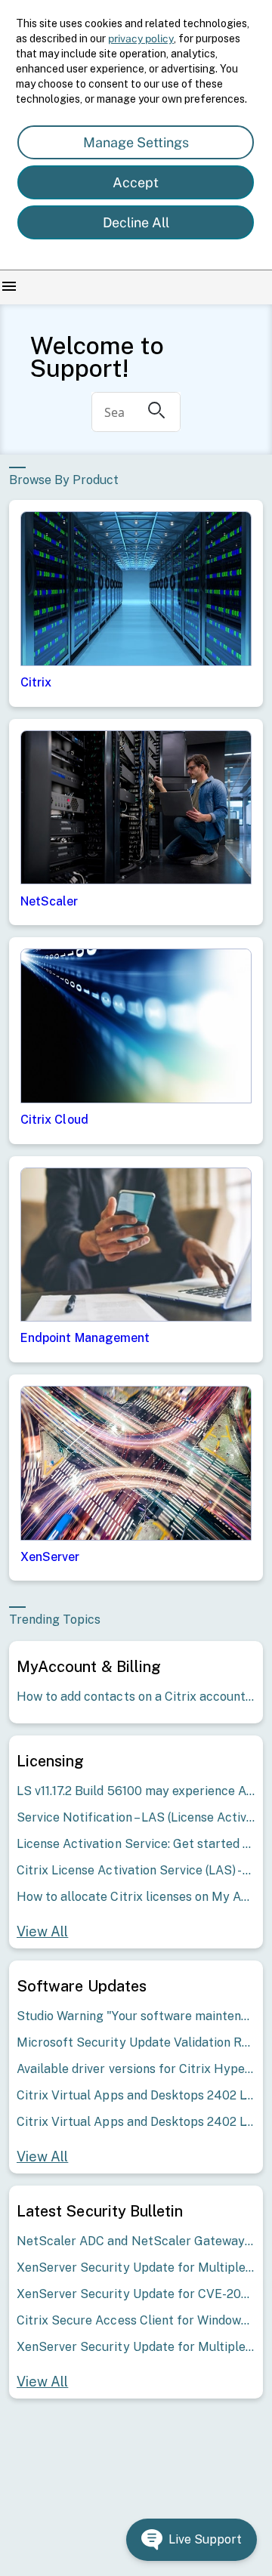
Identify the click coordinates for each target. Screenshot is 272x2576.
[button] (192, 2540)
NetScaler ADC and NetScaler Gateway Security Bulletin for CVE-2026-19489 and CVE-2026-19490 (136, 2241)
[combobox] (114, 412)
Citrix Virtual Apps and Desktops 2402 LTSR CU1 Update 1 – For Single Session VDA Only (136, 2122)
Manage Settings (136, 142)
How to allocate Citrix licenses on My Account (136, 1897)
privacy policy (141, 39)
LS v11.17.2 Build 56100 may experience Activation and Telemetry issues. (136, 1791)
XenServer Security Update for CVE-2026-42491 (136, 2294)
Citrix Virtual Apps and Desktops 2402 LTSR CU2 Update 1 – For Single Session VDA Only (136, 2095)
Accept (136, 182)
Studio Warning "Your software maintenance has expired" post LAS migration (136, 2016)
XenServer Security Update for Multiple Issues (136, 2267)
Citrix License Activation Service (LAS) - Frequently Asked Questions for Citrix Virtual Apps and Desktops (136, 1870)
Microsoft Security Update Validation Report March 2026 (136, 2042)
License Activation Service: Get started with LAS (136, 1844)
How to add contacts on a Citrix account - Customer (136, 1697)
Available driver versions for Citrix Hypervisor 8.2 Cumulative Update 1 (136, 2069)
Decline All (136, 222)
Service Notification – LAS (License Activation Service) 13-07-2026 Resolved (136, 1817)
